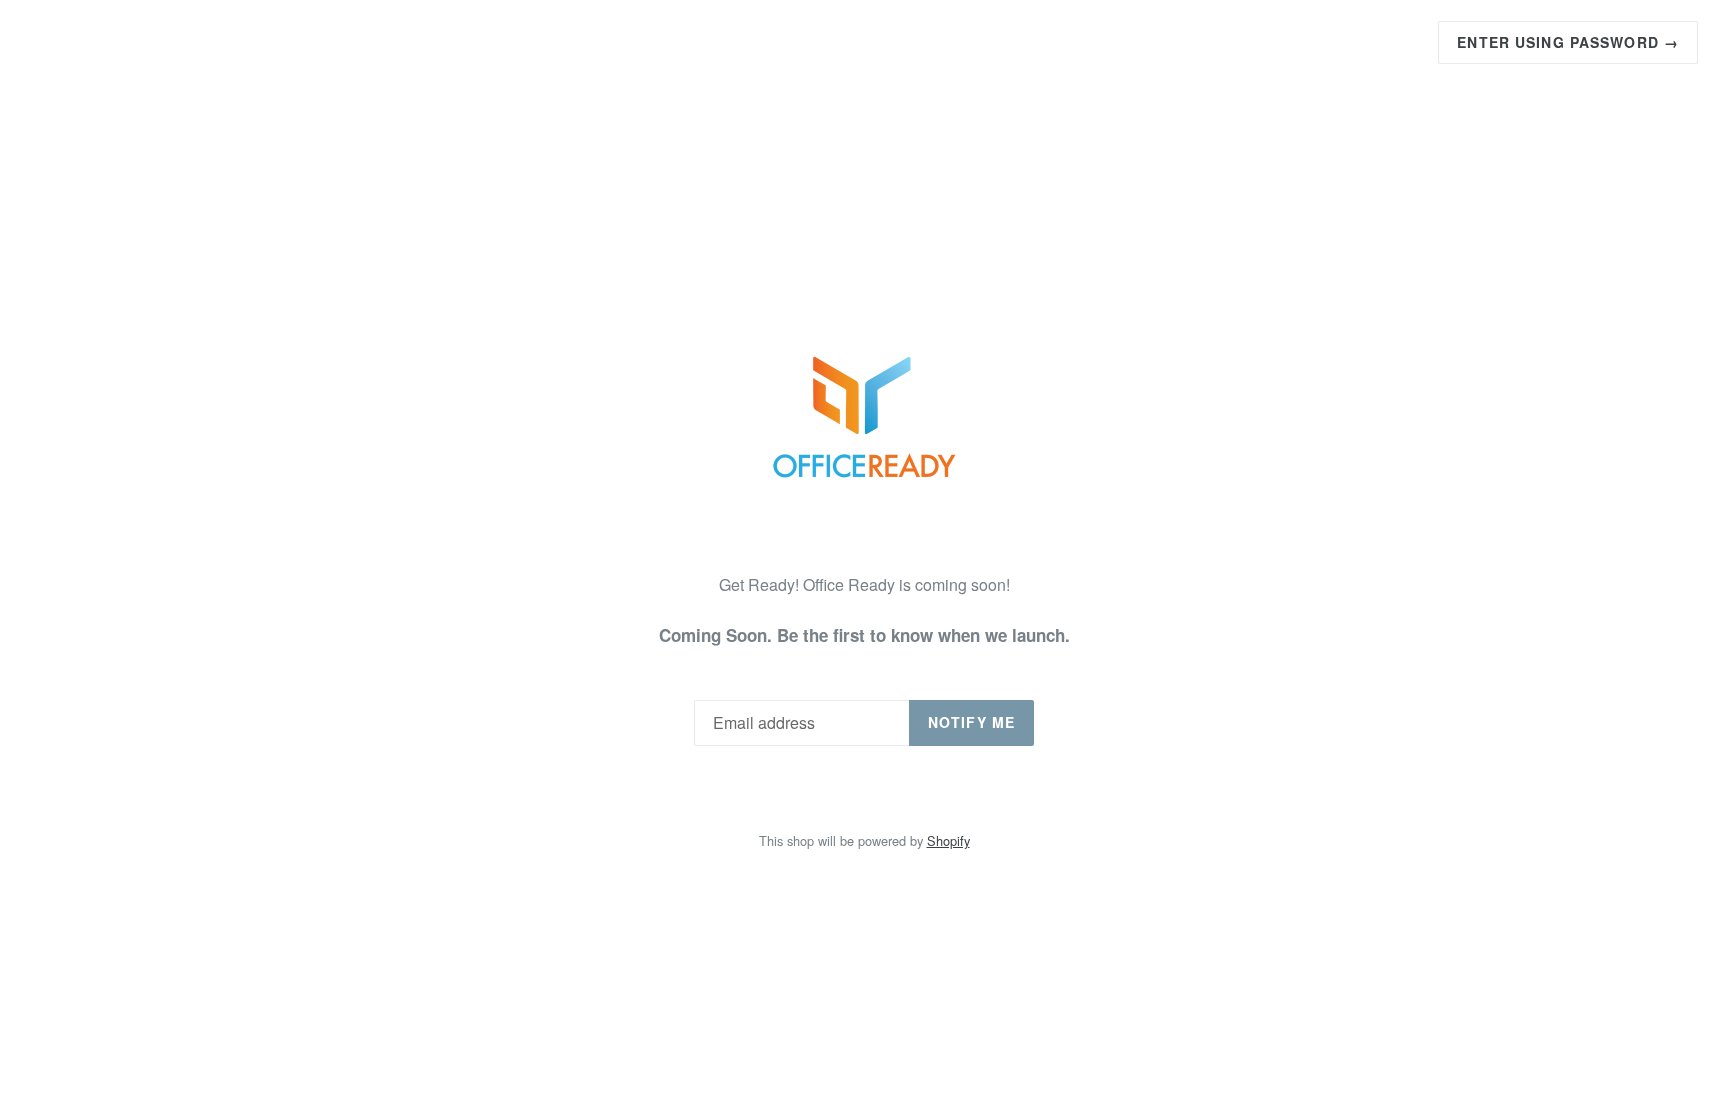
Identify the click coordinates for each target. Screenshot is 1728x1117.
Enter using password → (1568, 42)
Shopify (948, 840)
